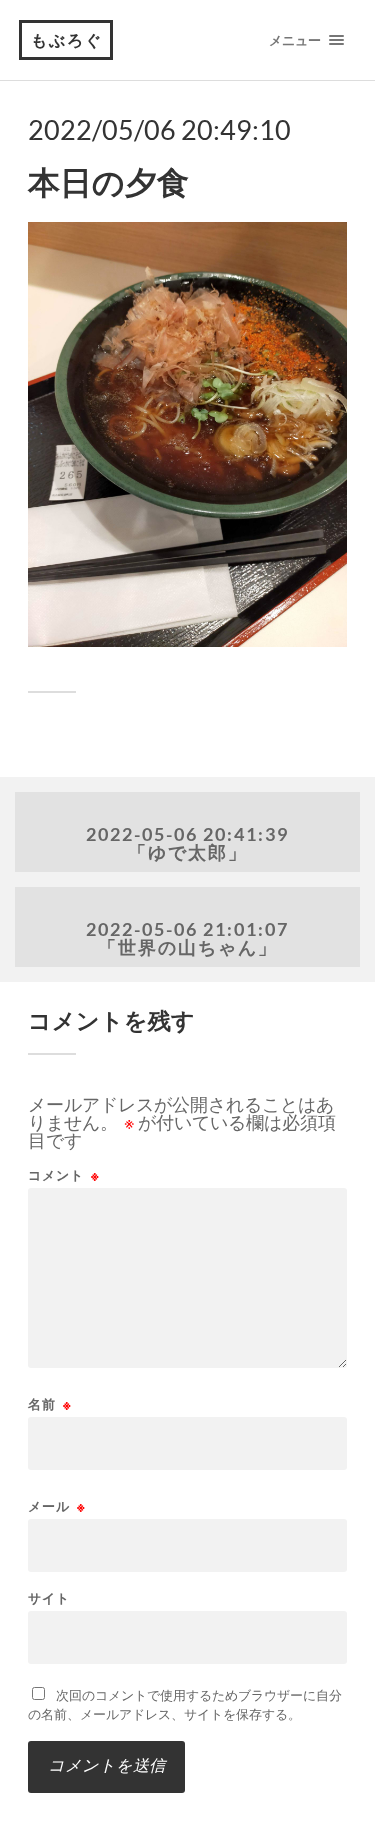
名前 (50, 1404)
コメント (64, 1175)
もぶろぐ (67, 39)
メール (57, 1506)
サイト (49, 1598)
